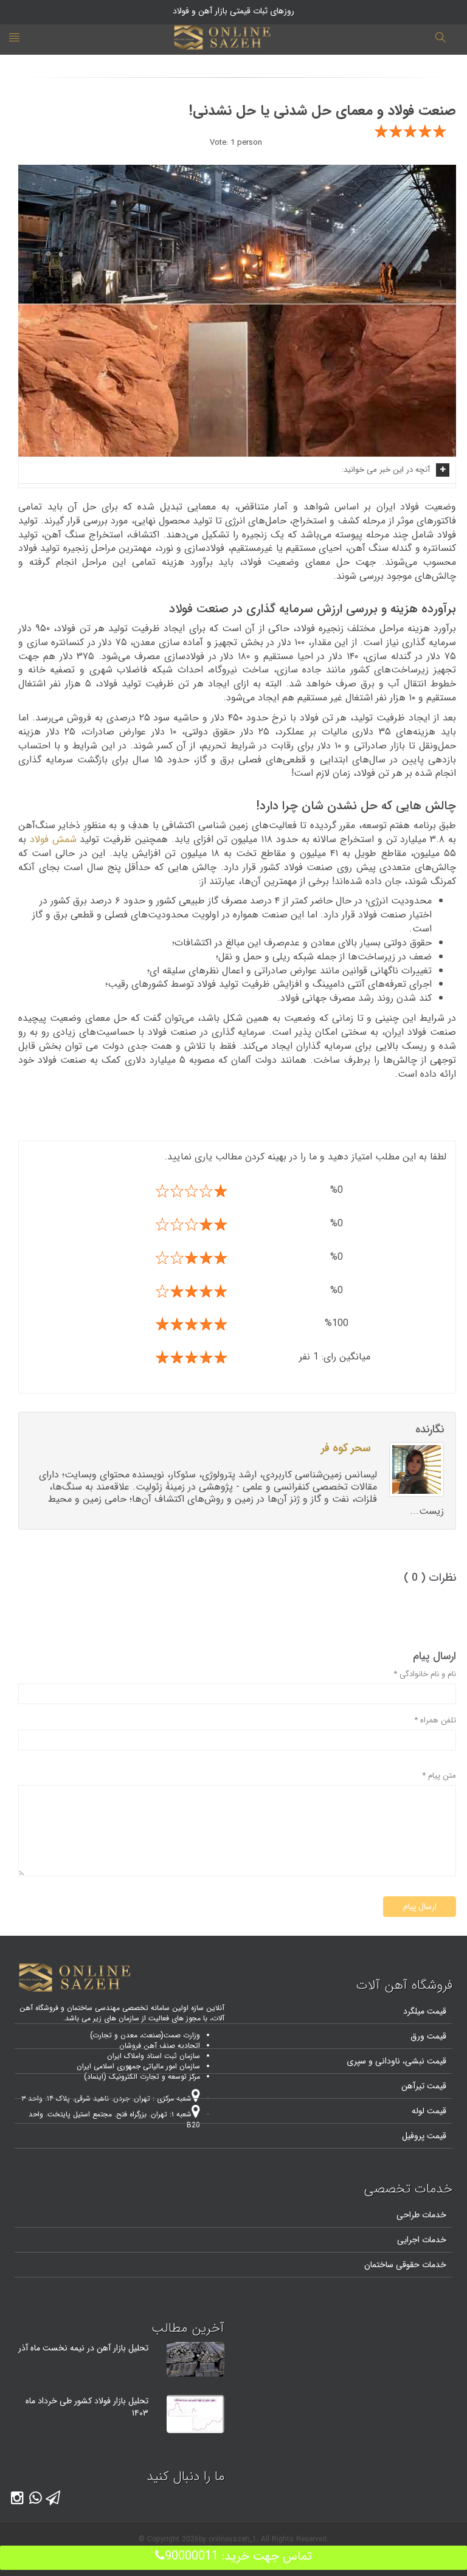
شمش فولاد (53, 839)
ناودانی (386, 2061)
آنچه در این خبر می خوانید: (386, 470)
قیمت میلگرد (425, 2011)
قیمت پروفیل (424, 2136)
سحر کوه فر (346, 1448)
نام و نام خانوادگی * (425, 1675)
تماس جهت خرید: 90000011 (238, 2556)
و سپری (360, 2061)
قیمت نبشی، (423, 2061)
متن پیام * (439, 1776)
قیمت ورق (428, 2036)
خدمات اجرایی (422, 2240)
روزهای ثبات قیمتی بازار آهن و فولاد (233, 11)
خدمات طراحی (421, 2215)
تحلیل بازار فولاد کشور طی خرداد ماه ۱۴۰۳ (87, 2407)
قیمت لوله (429, 2111)
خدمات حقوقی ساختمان (405, 2265)
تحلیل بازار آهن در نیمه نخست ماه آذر (83, 2348)
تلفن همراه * (435, 1721)
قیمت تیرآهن (424, 2086)
